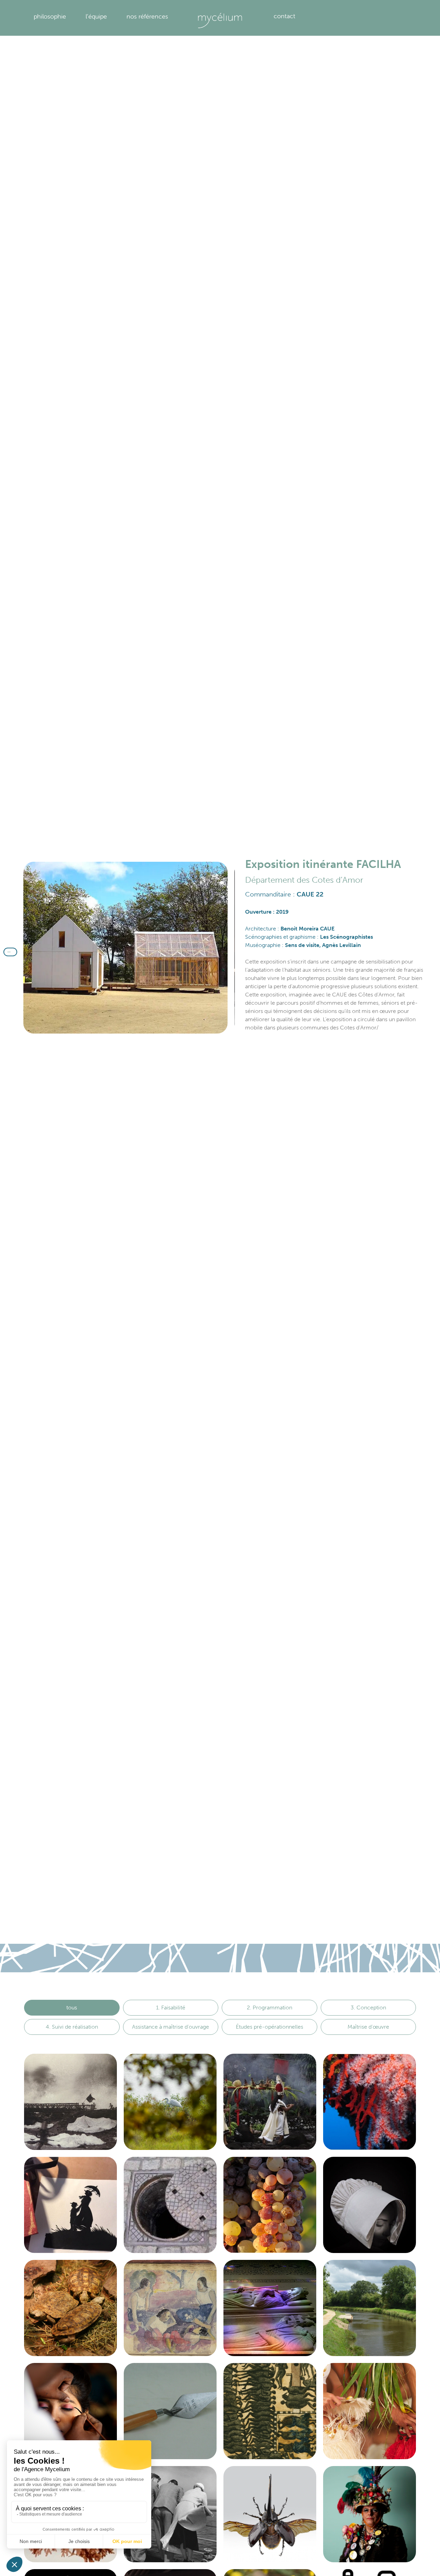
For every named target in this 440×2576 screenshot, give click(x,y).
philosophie (50, 16)
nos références (147, 16)
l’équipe (96, 16)
